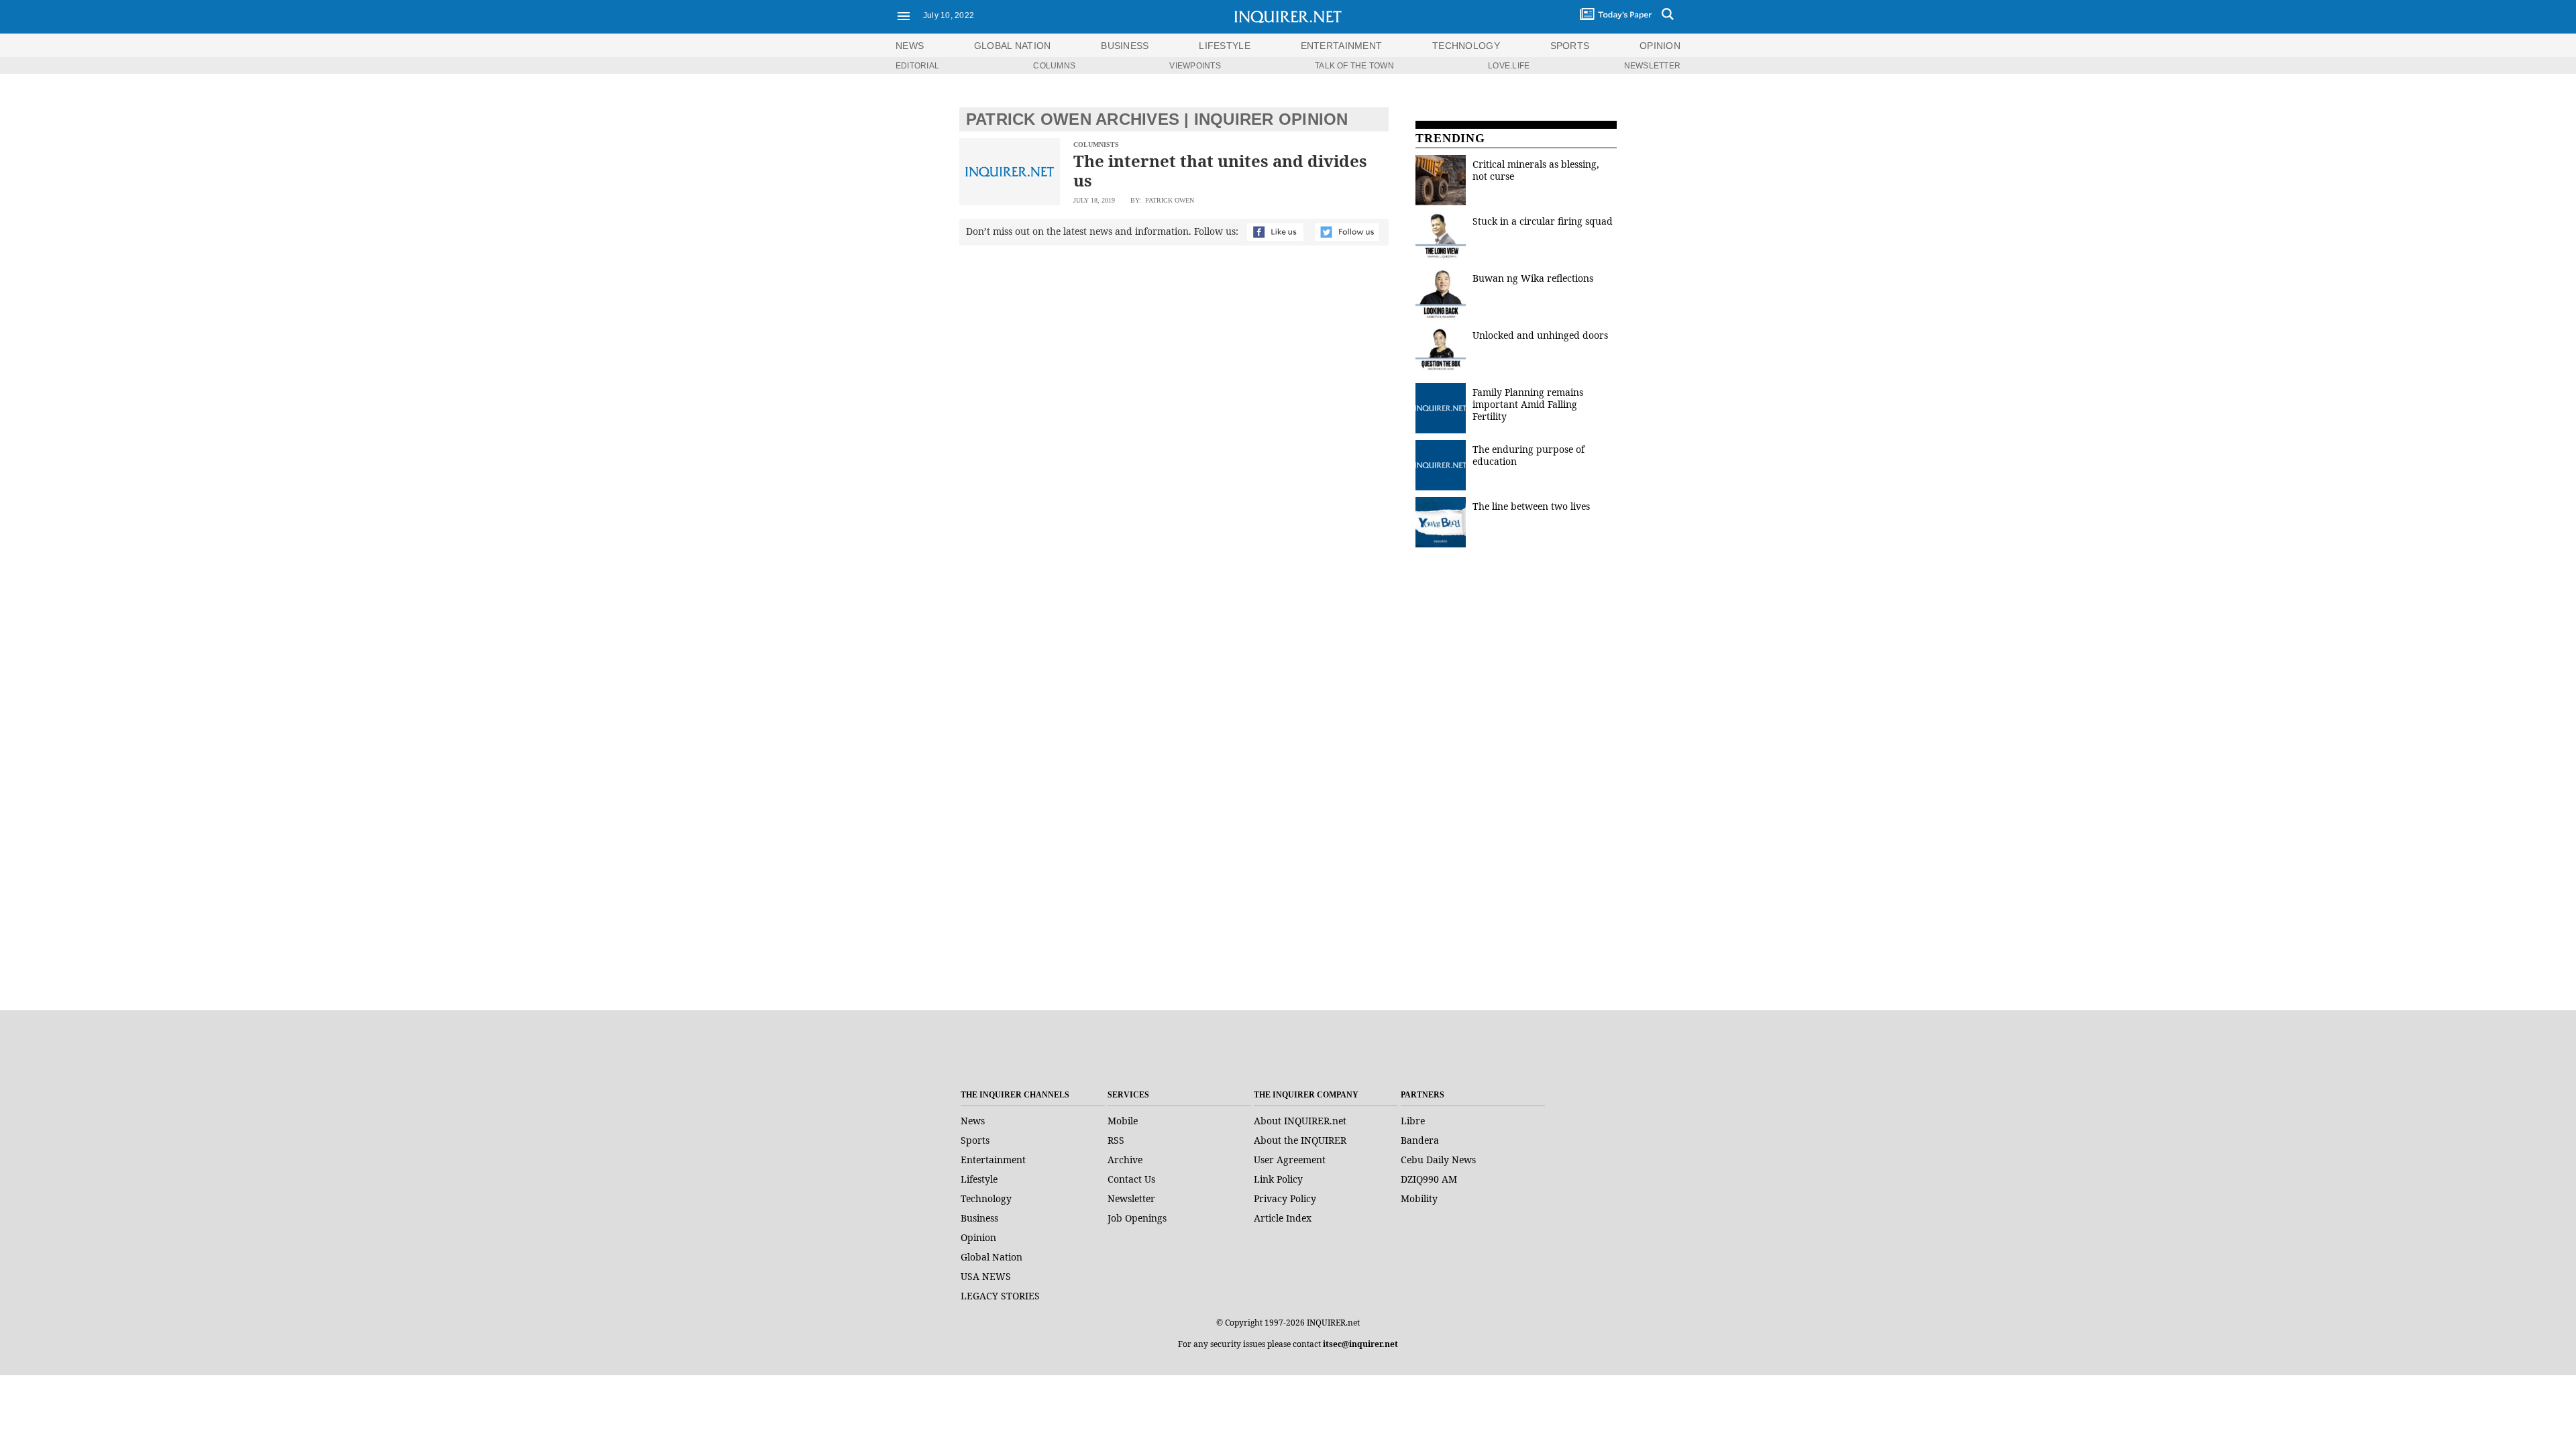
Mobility (1419, 1198)
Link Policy (1278, 1179)
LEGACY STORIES (1000, 1296)
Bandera (1420, 1140)
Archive (1125, 1160)
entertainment (1342, 46)
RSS (1116, 1140)
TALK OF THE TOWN (1354, 66)
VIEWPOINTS (1195, 66)
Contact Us (1131, 1179)
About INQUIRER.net (1300, 1121)
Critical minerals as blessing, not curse (1536, 170)
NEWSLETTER (1652, 66)
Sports (975, 1140)
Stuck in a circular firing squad (1543, 221)
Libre (1413, 1121)
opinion (1660, 46)
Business (979, 1218)
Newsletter (1131, 1198)
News (910, 46)
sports (1570, 46)
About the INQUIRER (1300, 1140)
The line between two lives (1531, 506)
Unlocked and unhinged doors (1540, 335)
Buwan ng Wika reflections (1533, 278)
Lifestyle (979, 1179)
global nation (1013, 46)
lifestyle (1225, 46)
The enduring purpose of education (1528, 455)
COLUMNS (1054, 66)
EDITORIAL (917, 66)
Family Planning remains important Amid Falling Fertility (1528, 404)
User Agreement (1290, 1160)
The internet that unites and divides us (1220, 170)
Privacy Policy (1285, 1198)
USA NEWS (986, 1276)
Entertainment (993, 1160)
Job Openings (1137, 1218)
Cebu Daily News (1438, 1160)
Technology (986, 1198)
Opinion (978, 1237)
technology (1466, 46)
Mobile (1123, 1121)
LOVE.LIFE (1509, 66)
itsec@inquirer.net (1360, 1344)
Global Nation (991, 1257)
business (1125, 46)
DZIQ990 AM (1429, 1179)
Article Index (1283, 1218)
